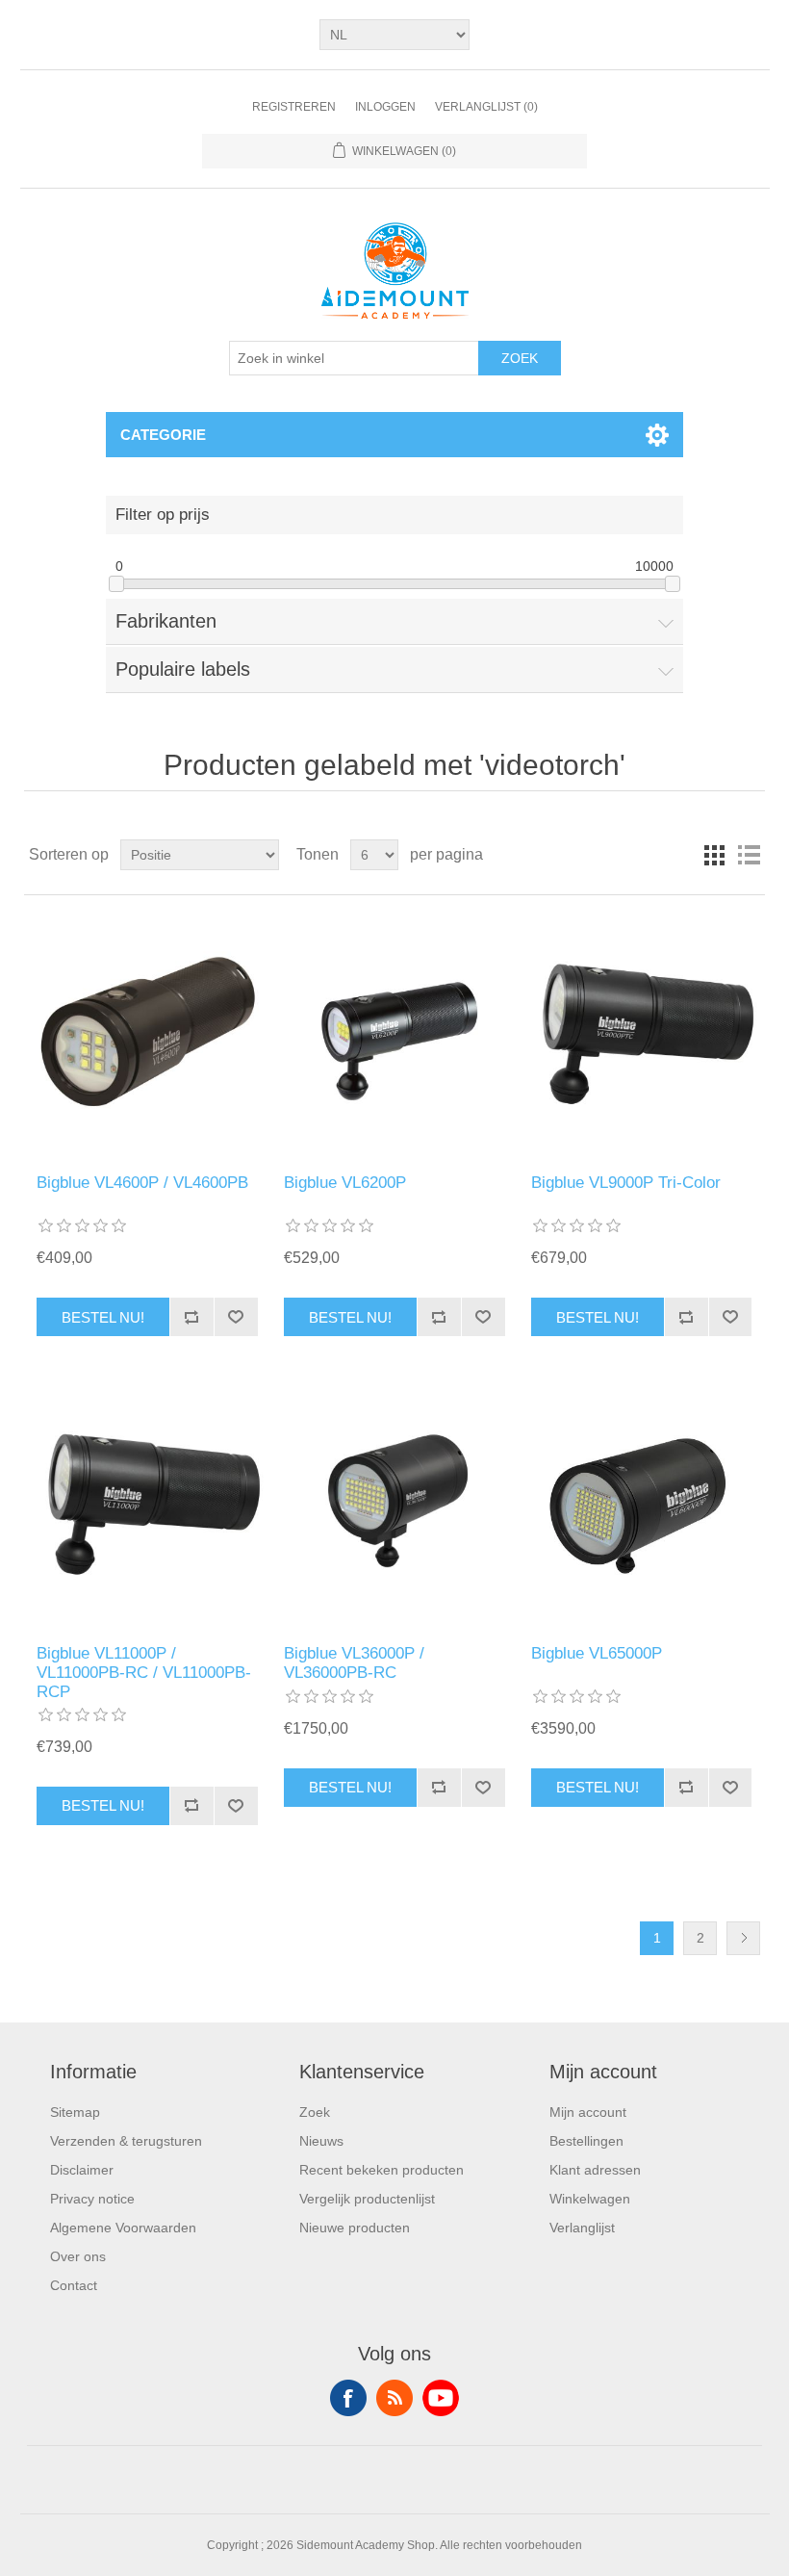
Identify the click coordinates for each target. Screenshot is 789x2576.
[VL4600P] (147, 1034)
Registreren (294, 107)
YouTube (441, 2398)
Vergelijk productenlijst (367, 2199)
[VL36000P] (394, 1504)
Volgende (743, 1938)
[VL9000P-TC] (641, 1034)
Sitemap (75, 2112)
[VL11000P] (147, 1504)
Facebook (348, 2398)
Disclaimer (82, 2170)
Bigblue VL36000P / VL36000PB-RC (354, 1663)
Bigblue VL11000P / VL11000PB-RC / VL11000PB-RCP (144, 1673)
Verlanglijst (582, 2228)
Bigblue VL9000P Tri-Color (626, 1183)
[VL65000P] (641, 1504)
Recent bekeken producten (382, 2170)
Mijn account (588, 2112)
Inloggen (385, 107)
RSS (394, 2398)
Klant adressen (595, 2170)
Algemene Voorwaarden (123, 2228)
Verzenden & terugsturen (126, 2141)
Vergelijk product (191, 1317)
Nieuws (321, 2141)
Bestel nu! (103, 1317)
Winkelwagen (590, 2199)
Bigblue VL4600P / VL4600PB (142, 1183)
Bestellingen (586, 2141)
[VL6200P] (394, 1034)
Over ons (78, 2256)
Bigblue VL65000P (597, 1653)
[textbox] (354, 358)
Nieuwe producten (355, 2228)
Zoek (520, 358)
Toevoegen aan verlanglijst (236, 1317)
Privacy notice (92, 2199)
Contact (74, 2285)
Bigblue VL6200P (345, 1183)
